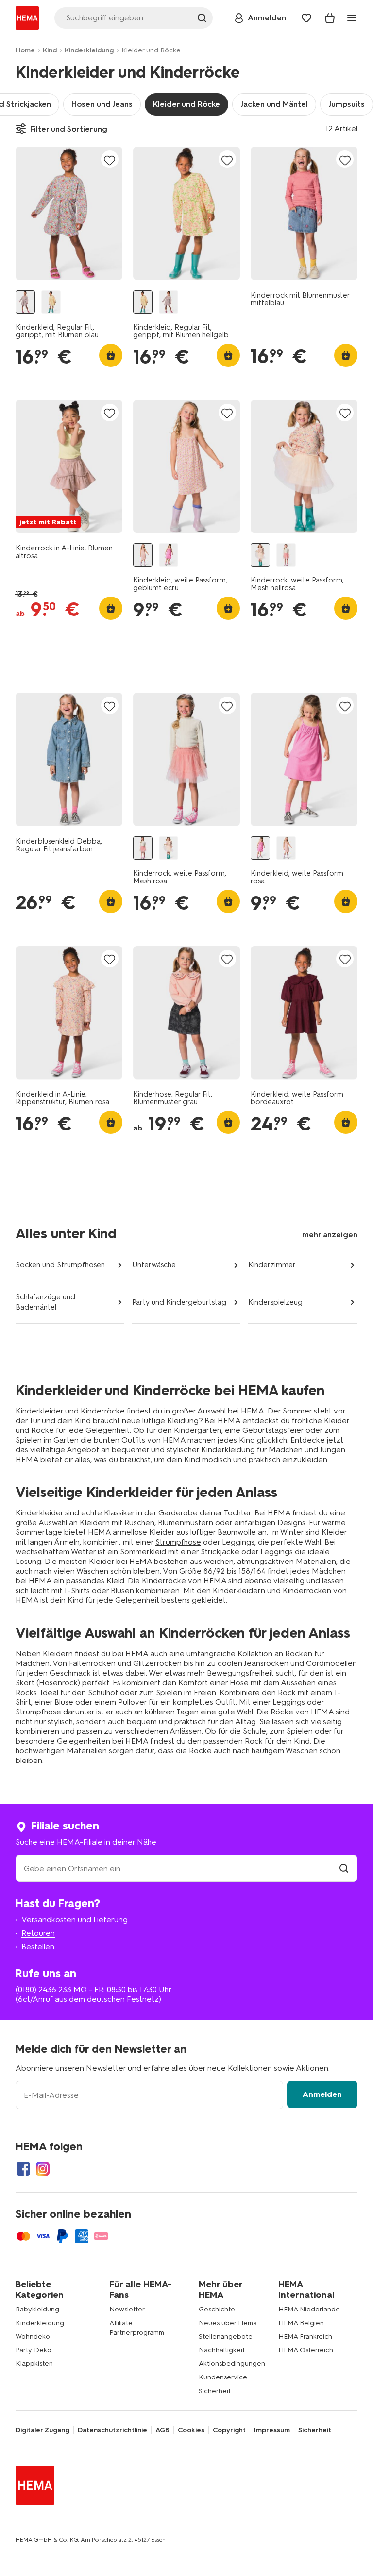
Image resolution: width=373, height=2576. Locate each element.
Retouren (38, 1933)
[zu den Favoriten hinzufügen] (110, 160)
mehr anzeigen (330, 1235)
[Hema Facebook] (23, 2169)
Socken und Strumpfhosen (60, 1265)
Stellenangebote (226, 2336)
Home (25, 50)
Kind (50, 50)
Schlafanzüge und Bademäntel (45, 1302)
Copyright (229, 2430)
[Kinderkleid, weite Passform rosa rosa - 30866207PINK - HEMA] (169, 555)
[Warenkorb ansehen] (330, 18)
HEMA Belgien (301, 2323)
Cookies (191, 2430)
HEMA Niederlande (309, 2309)
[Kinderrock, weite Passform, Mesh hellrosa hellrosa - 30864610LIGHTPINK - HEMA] (260, 555)
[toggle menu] (352, 18)
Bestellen (38, 1947)
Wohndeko (33, 2336)
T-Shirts (77, 1590)
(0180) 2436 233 (43, 1989)
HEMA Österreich (306, 2350)
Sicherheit (215, 2391)
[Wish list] (306, 18)
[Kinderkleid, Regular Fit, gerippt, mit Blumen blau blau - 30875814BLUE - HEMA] (25, 302)
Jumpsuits (347, 104)
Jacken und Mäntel (274, 104)
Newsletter (127, 2309)
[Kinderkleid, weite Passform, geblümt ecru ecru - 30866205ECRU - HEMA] (143, 555)
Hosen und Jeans (102, 104)
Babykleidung (37, 2309)
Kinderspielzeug (275, 1302)
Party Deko (34, 2350)
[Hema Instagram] (43, 2169)
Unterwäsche (154, 1265)
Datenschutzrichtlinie (112, 2430)
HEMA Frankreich (305, 2336)
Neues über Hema (228, 2323)
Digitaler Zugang (42, 2430)
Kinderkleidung (89, 50)
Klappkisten (34, 2364)
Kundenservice (223, 2377)
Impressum (272, 2430)
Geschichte (217, 2309)
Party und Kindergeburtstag (179, 1302)
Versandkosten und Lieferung (75, 1920)
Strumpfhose (178, 1542)
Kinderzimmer (272, 1265)
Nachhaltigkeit (222, 2350)
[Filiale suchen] (344, 1869)
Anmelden (322, 2094)
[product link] (69, 213)
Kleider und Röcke (186, 104)
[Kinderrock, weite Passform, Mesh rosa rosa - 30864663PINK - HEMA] (286, 555)
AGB (162, 2430)
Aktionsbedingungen (232, 2364)
